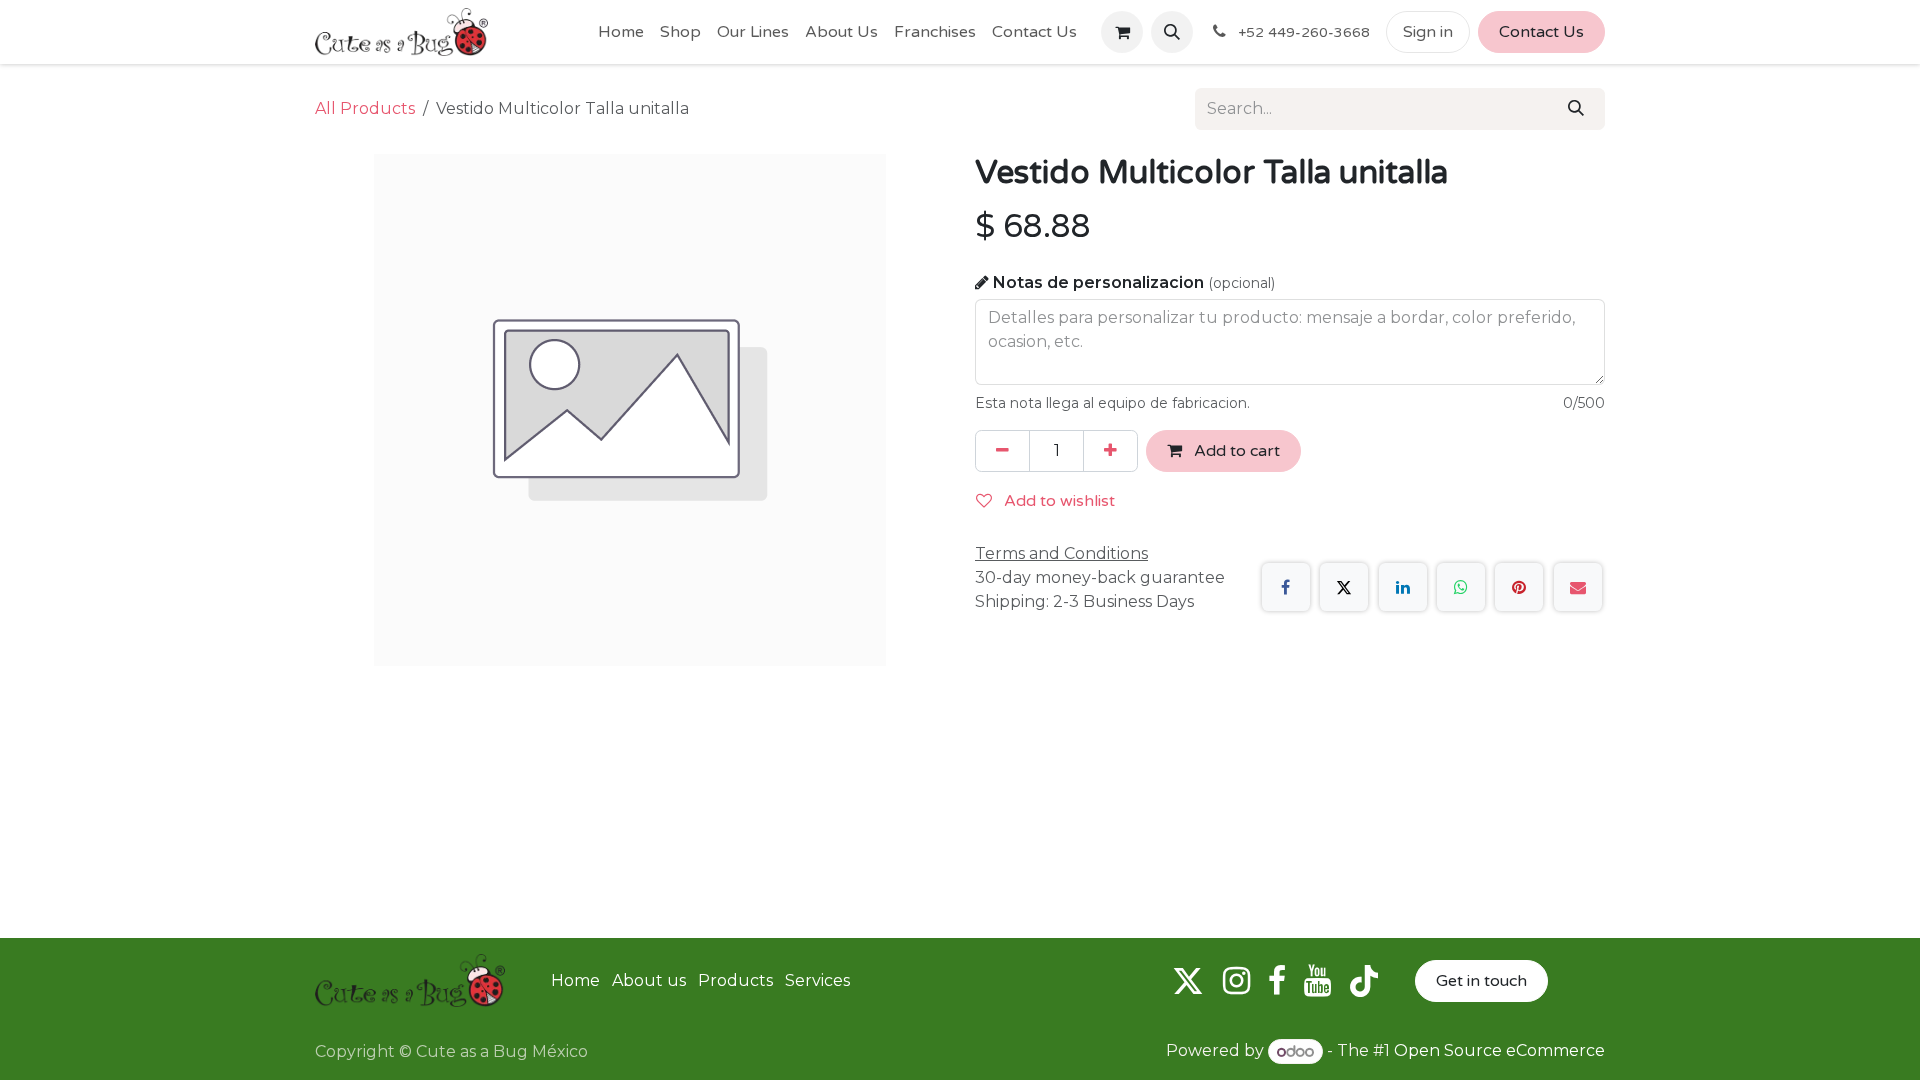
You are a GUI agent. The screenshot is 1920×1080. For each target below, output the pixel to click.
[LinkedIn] (1403, 587)
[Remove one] (1002, 451)
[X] (1344, 587)
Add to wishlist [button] (1057, 501)
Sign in (1428, 32)
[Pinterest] (1519, 587)
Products (735, 980)
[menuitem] (621, 32)
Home (575, 980)
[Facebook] (1286, 587)
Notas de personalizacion (1134, 282)
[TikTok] (1364, 981)
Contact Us (1541, 32)
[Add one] (1110, 451)
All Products (365, 108)
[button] (1172, 32)
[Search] (1576, 109)
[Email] (1578, 587)
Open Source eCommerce (1499, 1051)
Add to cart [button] (1235, 451)
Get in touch (1481, 981)
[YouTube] (1317, 981)
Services (817, 980)
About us (649, 980)
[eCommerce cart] (1122, 32)
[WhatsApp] (1461, 587)
